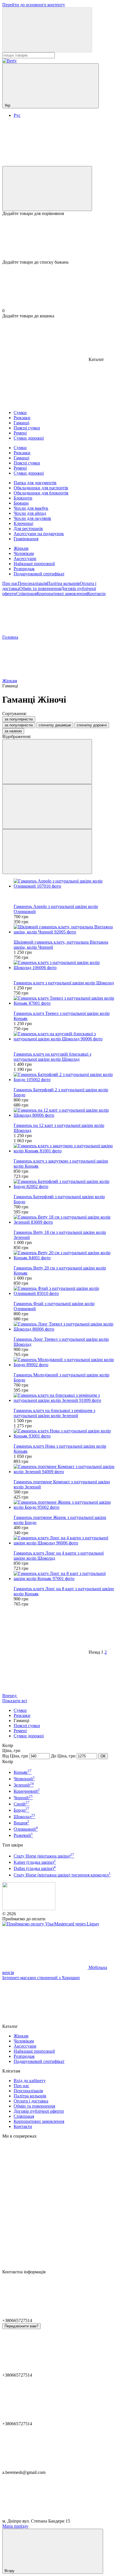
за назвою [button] (13, 731)
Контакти (96, 594)
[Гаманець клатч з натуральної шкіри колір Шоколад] (64, 965)
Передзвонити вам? (21, 2326)
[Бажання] (58, 238)
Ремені (20, 1731)
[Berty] (29, 1909)
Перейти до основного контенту (34, 5)
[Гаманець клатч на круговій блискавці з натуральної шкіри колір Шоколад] (64, 1036)
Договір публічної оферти (39, 2111)
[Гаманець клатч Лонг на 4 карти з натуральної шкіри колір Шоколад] (64, 1540)
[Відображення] (47, 762)
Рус (17, 115)
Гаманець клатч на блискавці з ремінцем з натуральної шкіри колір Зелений (54, 1413)
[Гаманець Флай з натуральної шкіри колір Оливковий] (64, 1291)
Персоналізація (33, 583)
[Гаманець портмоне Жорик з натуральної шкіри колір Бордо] (64, 1505)
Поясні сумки (27, 1726)
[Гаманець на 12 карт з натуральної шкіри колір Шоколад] (64, 1113)
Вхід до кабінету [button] (30, 2081)
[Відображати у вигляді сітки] (47, 807)
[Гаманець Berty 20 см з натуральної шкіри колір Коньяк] (64, 1255)
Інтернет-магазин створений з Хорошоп (41, 1978)
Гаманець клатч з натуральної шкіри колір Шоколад (64, 983)
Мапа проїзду (15, 2526)
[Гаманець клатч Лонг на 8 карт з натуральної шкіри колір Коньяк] (64, 1576)
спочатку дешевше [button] (55, 725)
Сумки (20, 1710)
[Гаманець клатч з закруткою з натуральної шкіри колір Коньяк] (64, 1148)
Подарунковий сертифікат (39, 574)
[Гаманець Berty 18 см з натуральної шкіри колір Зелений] (64, 1220)
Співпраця (26, 594)
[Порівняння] (47, 189)
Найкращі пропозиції (34, 564)
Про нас (10, 583)
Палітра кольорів (63, 583)
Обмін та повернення (40, 588)
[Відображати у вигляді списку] (47, 852)
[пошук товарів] (47, 30)
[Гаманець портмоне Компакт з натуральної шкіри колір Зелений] (64, 1469)
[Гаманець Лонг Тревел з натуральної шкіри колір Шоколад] (64, 1327)
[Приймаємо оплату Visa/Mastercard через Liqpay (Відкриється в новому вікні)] (51, 1924)
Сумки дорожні (29, 1736)
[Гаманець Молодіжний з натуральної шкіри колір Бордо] (64, 1362)
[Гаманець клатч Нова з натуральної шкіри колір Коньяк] (64, 1434)
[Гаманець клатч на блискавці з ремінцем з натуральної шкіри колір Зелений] (64, 1398)
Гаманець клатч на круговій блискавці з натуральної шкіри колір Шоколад (52, 1057)
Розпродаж (24, 569)
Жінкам (21, 548)
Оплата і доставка (31, 2101)
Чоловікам (24, 553)
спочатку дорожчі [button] (92, 725)
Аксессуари (25, 559)
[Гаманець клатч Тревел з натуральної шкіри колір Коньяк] (64, 1001)
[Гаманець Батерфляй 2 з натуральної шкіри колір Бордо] (64, 1077)
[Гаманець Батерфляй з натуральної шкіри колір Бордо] (64, 1184)
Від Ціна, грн (15, 1756)
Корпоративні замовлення (62, 594)
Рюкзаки (22, 1715)
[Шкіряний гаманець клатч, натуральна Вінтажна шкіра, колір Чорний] (64, 929)
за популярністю (19, 719)
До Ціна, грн (63, 1756)
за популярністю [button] (19, 725)
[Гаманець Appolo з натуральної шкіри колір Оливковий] (64, 884)
